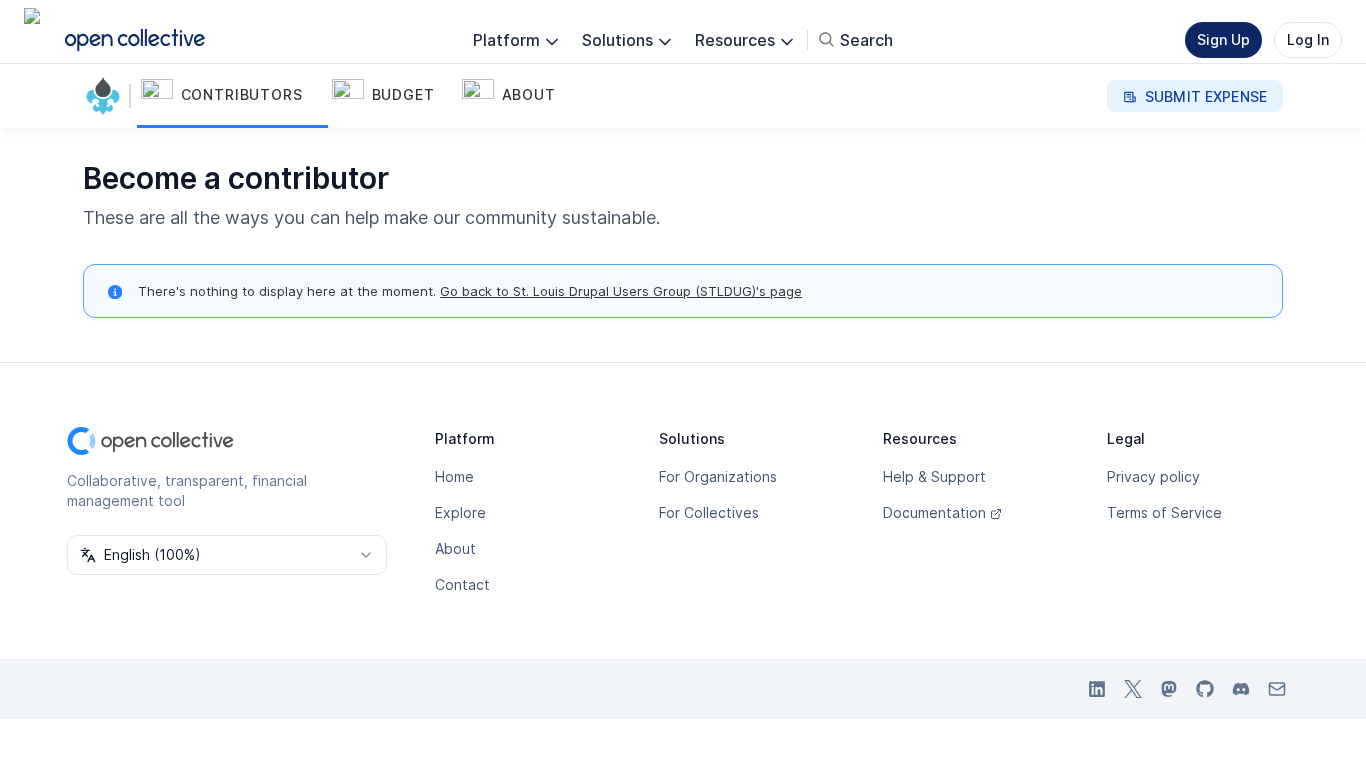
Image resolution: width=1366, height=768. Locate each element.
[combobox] (227, 555)
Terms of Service (1164, 512)
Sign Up (1223, 39)
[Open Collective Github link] (1205, 689)
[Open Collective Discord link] (1241, 689)
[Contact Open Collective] (1277, 689)
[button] (232, 96)
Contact (462, 584)
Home (454, 476)
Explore (460, 512)
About (455, 548)
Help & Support (934, 476)
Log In (1308, 39)
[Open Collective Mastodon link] (1169, 689)
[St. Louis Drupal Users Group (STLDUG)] (107, 96)
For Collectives (709, 512)
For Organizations (718, 476)
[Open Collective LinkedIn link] (1097, 689)
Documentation (934, 512)
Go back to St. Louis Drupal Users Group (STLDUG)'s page (621, 291)
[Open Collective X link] (1133, 689)
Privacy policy (1153, 476)
